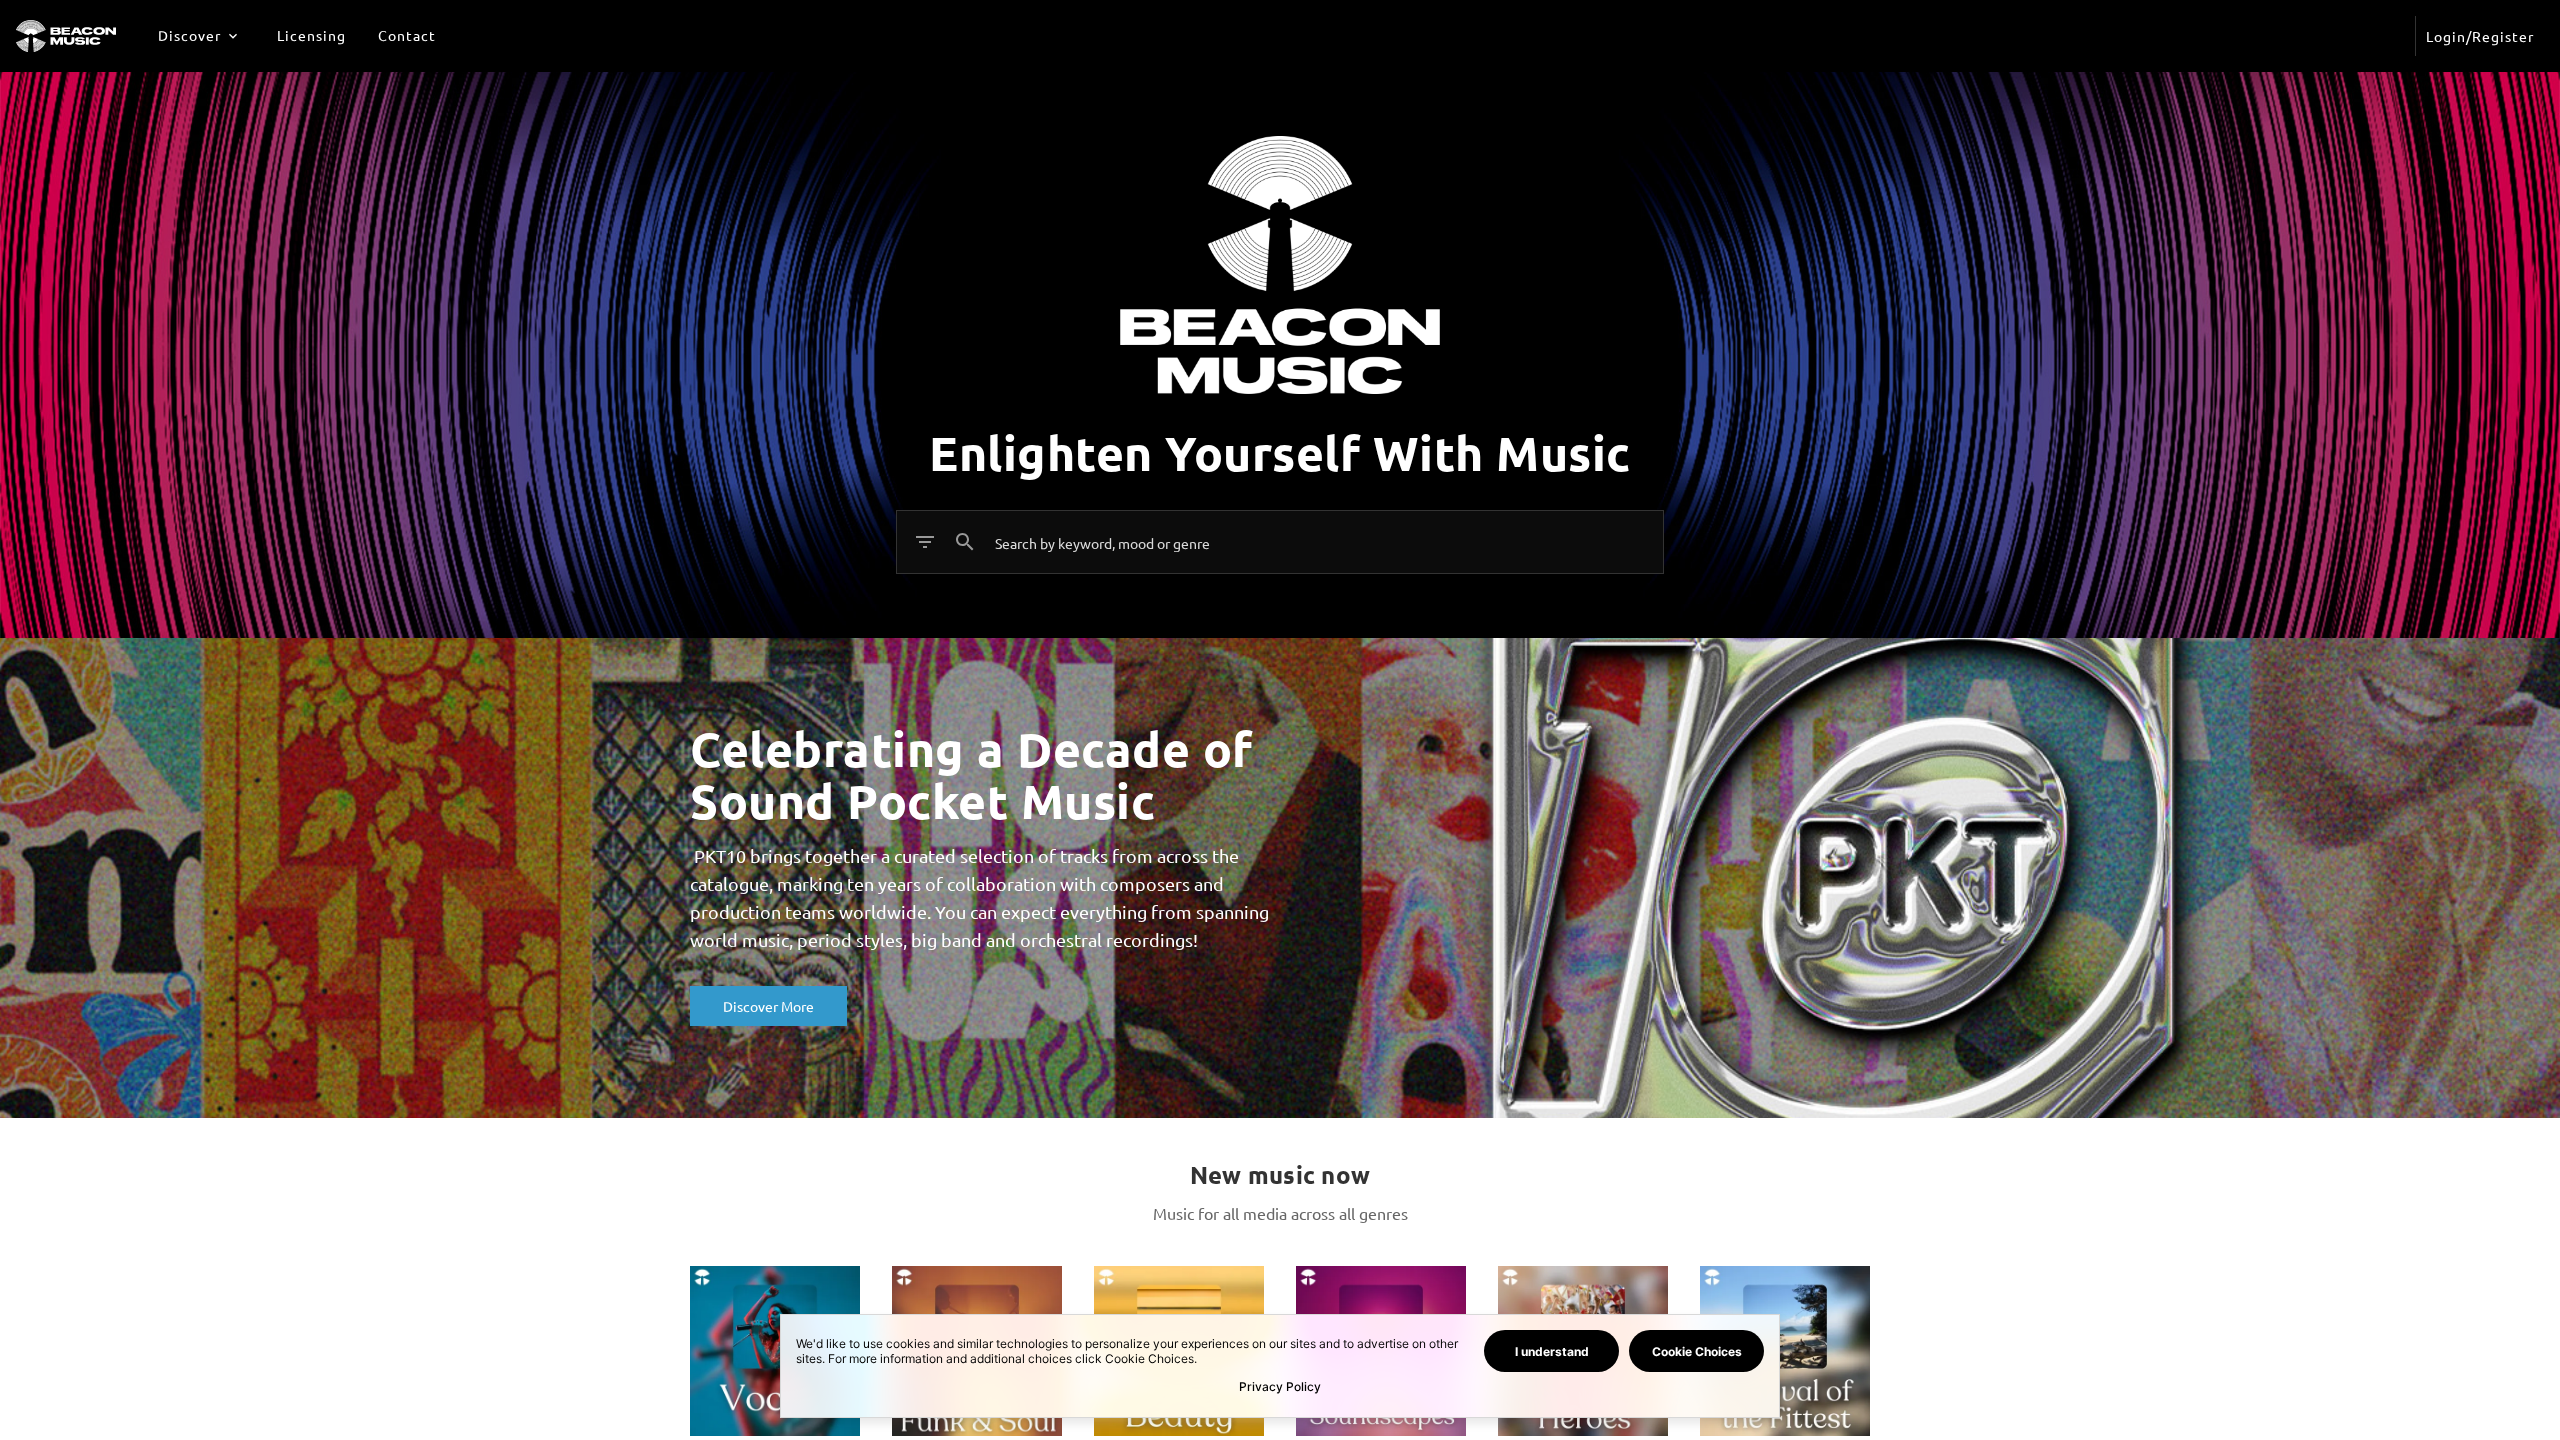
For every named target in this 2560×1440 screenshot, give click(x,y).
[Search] (965, 542)
